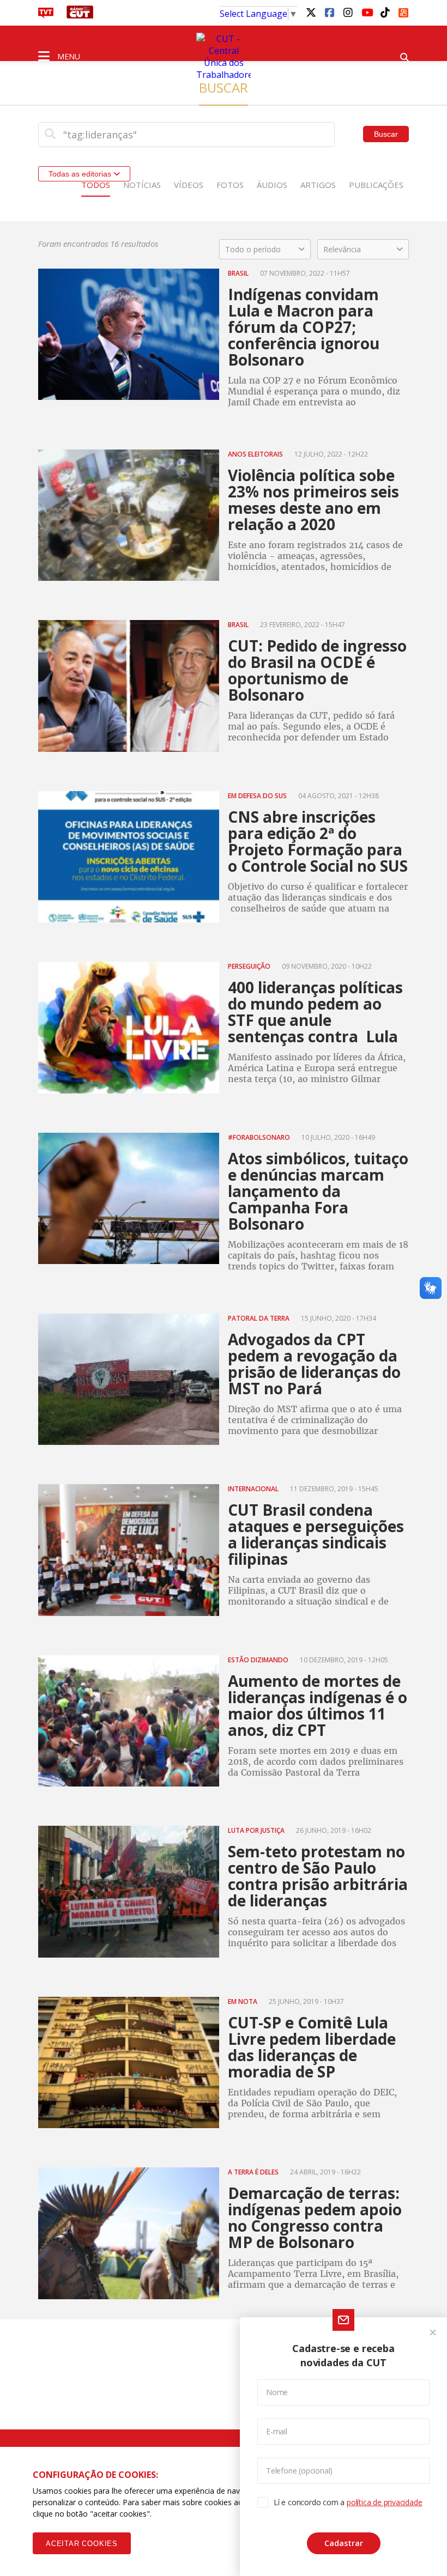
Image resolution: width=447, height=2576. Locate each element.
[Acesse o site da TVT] (46, 15)
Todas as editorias (81, 174)
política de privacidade (384, 2502)
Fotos (230, 185)
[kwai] (403, 11)
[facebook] (329, 12)
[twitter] (311, 12)
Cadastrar (344, 2543)
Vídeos (189, 185)
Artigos (318, 185)
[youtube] (366, 12)
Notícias (142, 185)
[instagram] (348, 12)
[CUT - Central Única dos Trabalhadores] (224, 57)
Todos (96, 185)
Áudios (272, 185)
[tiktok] (385, 12)
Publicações (376, 185)
